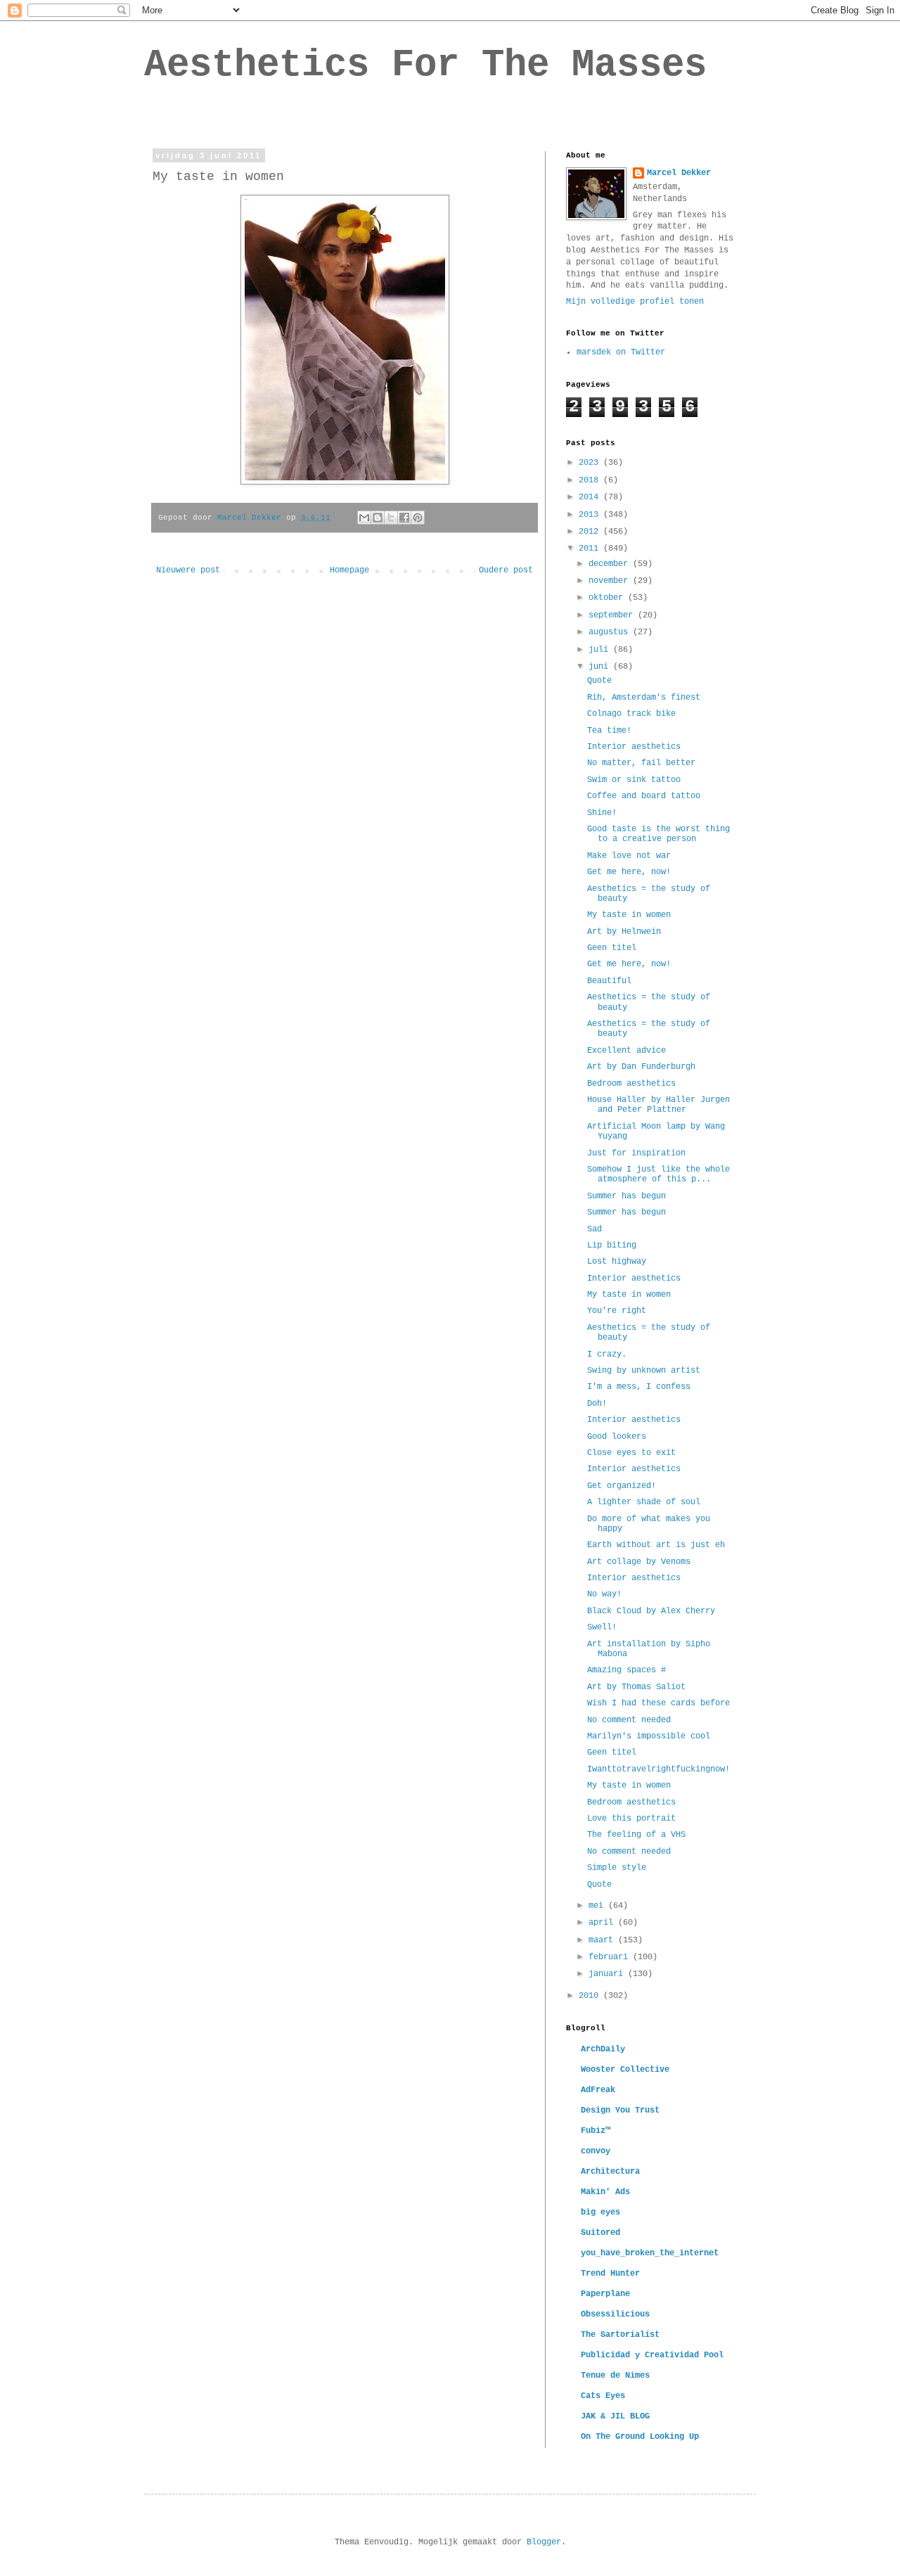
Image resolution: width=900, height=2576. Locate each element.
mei (598, 1906)
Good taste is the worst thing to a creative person (658, 834)
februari (611, 1957)
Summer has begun (626, 1196)
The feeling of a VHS (636, 1835)
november (611, 581)
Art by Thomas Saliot (636, 1687)
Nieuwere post (188, 570)
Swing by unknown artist (644, 1371)
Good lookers (617, 1437)
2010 (591, 1996)
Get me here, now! (629, 872)
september (613, 615)
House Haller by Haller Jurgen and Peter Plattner (658, 1105)
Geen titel (612, 948)
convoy (596, 2151)
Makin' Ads (605, 2192)
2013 (591, 515)
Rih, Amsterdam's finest (644, 698)
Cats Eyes (603, 2396)
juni (601, 667)
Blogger (544, 2542)
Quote (599, 681)
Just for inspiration (636, 1153)
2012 (591, 532)
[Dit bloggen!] (378, 518)
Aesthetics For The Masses (425, 65)
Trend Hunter (610, 2274)
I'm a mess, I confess (639, 1387)
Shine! (602, 813)
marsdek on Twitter (621, 352)
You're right (617, 1311)
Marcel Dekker (679, 173)
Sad (594, 1229)
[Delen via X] (391, 518)
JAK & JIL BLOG (615, 2416)
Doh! (597, 1404)
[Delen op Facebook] (404, 518)
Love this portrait (631, 1819)
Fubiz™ (596, 2131)
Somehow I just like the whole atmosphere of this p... (658, 1174)
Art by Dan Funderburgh (641, 1067)
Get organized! (622, 1486)
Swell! (602, 1627)
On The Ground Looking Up (640, 2437)
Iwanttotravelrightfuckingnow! (658, 1769)
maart (603, 1940)
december (611, 564)
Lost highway (617, 1262)
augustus (611, 632)
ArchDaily (603, 2049)
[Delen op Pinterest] (418, 518)
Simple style (617, 1868)
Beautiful (609, 981)
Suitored (600, 2233)
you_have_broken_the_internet (650, 2253)
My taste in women (629, 915)
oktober (608, 598)
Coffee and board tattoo (644, 796)
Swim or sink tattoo (634, 780)
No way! (604, 1594)
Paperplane (605, 2294)
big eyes (600, 2212)
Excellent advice (626, 1051)
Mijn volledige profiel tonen (635, 302)
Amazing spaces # (626, 1670)
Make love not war (629, 856)
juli (601, 650)
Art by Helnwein (624, 932)
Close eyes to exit (631, 1453)
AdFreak (598, 2090)
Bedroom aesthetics (631, 1084)
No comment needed (629, 1720)
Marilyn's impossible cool (649, 1736)
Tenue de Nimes (615, 2376)
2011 (591, 549)
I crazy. (607, 1354)
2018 (591, 480)
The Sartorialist (620, 2335)
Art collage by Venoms (639, 1562)
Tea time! (609, 731)
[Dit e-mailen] (364, 518)
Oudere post (506, 570)
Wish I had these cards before (658, 1703)
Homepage (349, 570)
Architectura (610, 2172)
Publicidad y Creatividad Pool (652, 2355)
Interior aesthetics (634, 747)
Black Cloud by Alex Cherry (651, 1611)
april (603, 1923)
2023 (591, 463)
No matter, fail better (641, 763)
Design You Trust (620, 2110)
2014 (591, 497)
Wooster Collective (625, 2070)
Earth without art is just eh (656, 1545)
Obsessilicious (615, 2314)
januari (608, 1974)
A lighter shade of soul (644, 1502)
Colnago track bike (631, 714)
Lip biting (612, 1245)
